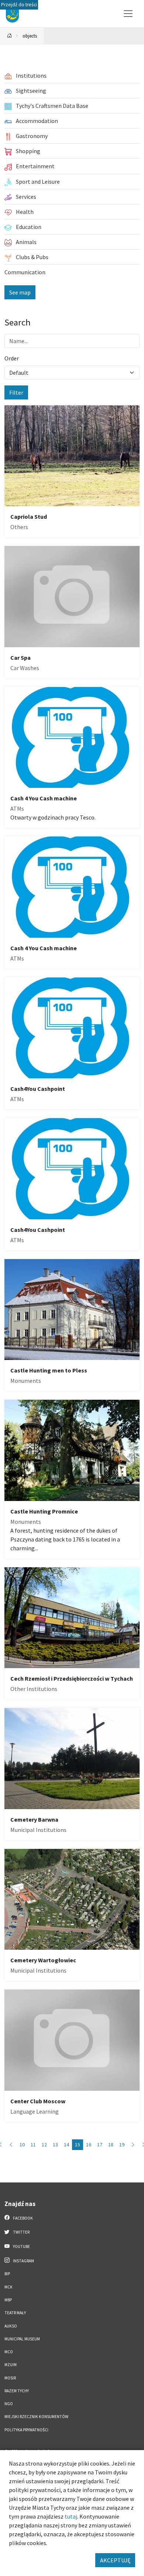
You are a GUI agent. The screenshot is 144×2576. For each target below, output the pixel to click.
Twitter (21, 2232)
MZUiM (11, 2365)
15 (78, 2145)
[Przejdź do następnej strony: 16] (133, 2145)
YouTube (21, 2246)
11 (33, 2145)
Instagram (23, 2261)
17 (100, 2145)
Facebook (23, 2218)
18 (111, 2145)
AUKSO (11, 2326)
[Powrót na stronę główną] (10, 36)
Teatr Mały (15, 2313)
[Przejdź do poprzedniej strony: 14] (11, 2145)
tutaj (71, 2516)
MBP (8, 2300)
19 (122, 2145)
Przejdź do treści (19, 5)
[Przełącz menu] (128, 14)
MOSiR (10, 2378)
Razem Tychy (17, 2391)
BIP (7, 2274)
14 (66, 2145)
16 (89, 2145)
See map (20, 292)
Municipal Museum (22, 2339)
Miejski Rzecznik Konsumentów (36, 2417)
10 (22, 2145)
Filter (16, 392)
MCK (8, 2287)
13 (55, 2145)
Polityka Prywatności (26, 2430)
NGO (9, 2404)
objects (30, 36)
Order (12, 358)
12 (44, 2145)
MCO (9, 2352)
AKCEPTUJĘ (115, 2560)
